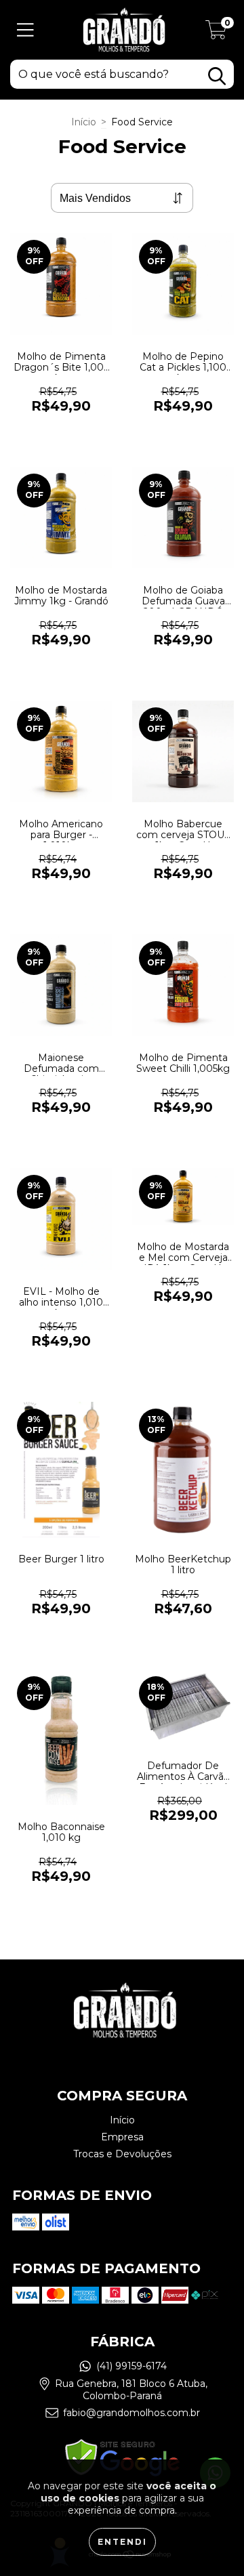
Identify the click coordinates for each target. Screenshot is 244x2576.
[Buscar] (217, 76)
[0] (216, 33)
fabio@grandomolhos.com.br (131, 2413)
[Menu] (25, 30)
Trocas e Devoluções (122, 2154)
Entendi (122, 2542)
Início (84, 122)
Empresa (122, 2137)
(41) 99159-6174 (131, 2366)
